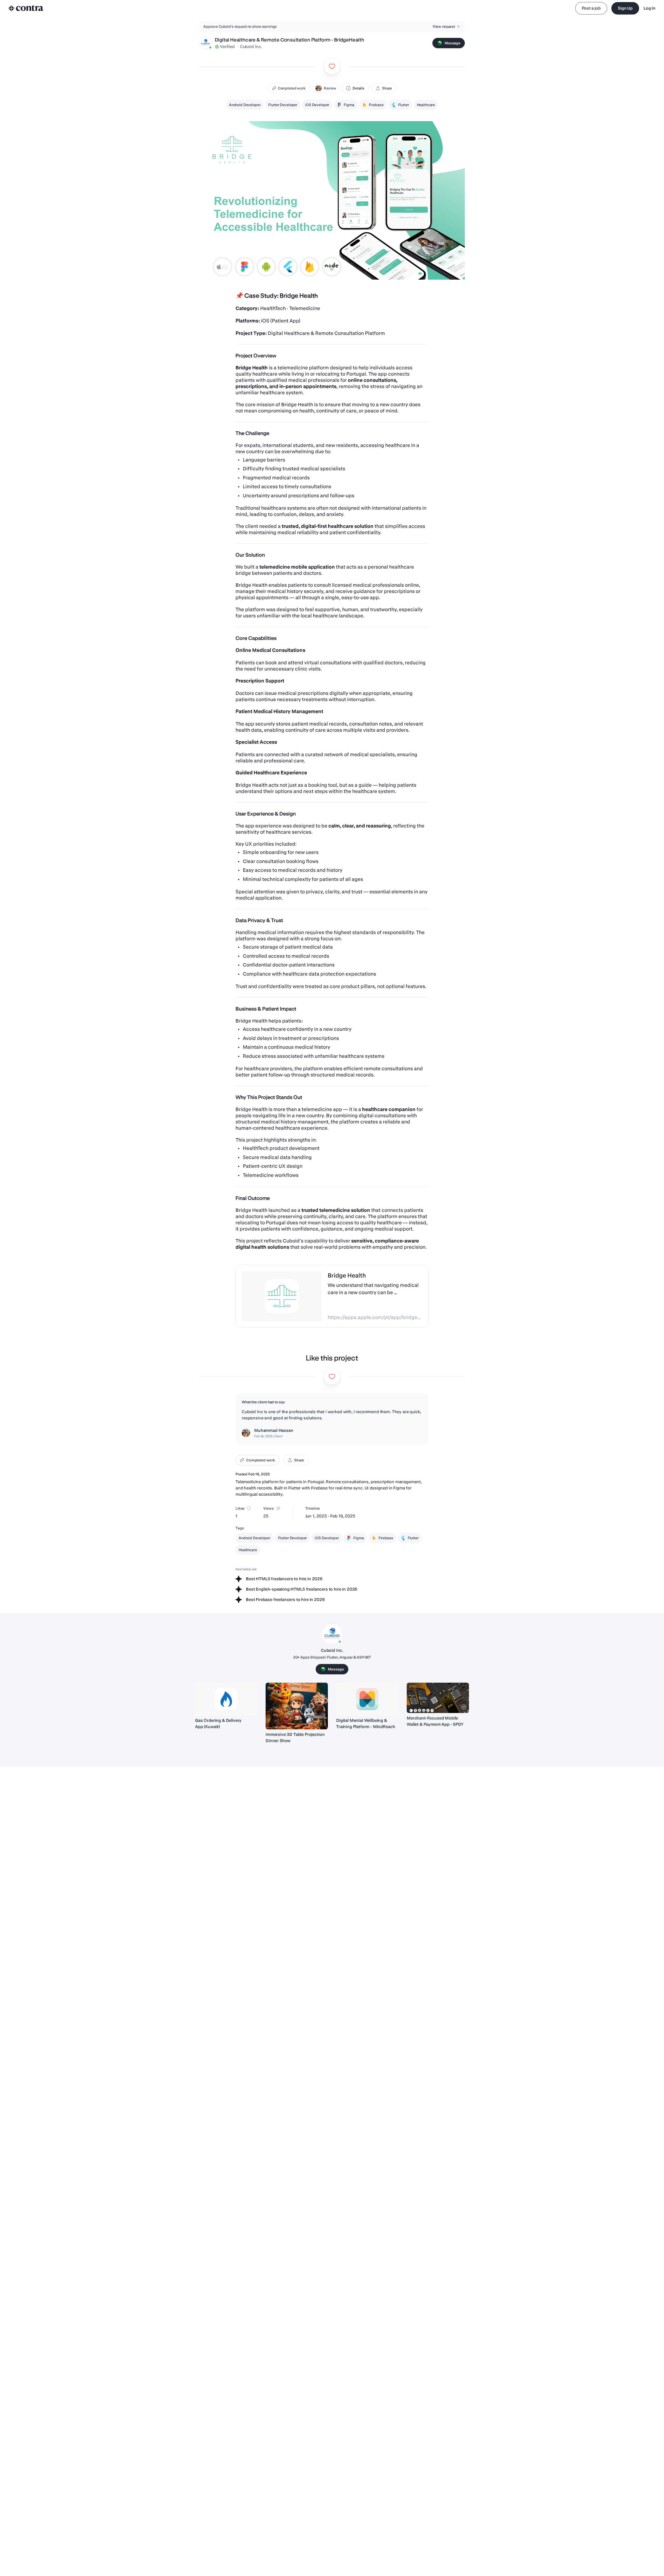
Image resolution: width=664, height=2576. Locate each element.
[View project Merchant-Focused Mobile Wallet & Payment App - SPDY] (438, 1698)
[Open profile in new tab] (205, 43)
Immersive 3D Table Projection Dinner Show (295, 1738)
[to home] (26, 8)
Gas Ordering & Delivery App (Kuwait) (218, 1724)
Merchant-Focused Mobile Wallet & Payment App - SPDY (435, 1721)
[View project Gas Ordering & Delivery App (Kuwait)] (226, 1699)
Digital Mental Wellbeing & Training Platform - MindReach (366, 1724)
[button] (326, 88)
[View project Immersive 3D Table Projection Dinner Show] (297, 1706)
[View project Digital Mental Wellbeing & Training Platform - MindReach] (367, 1699)
